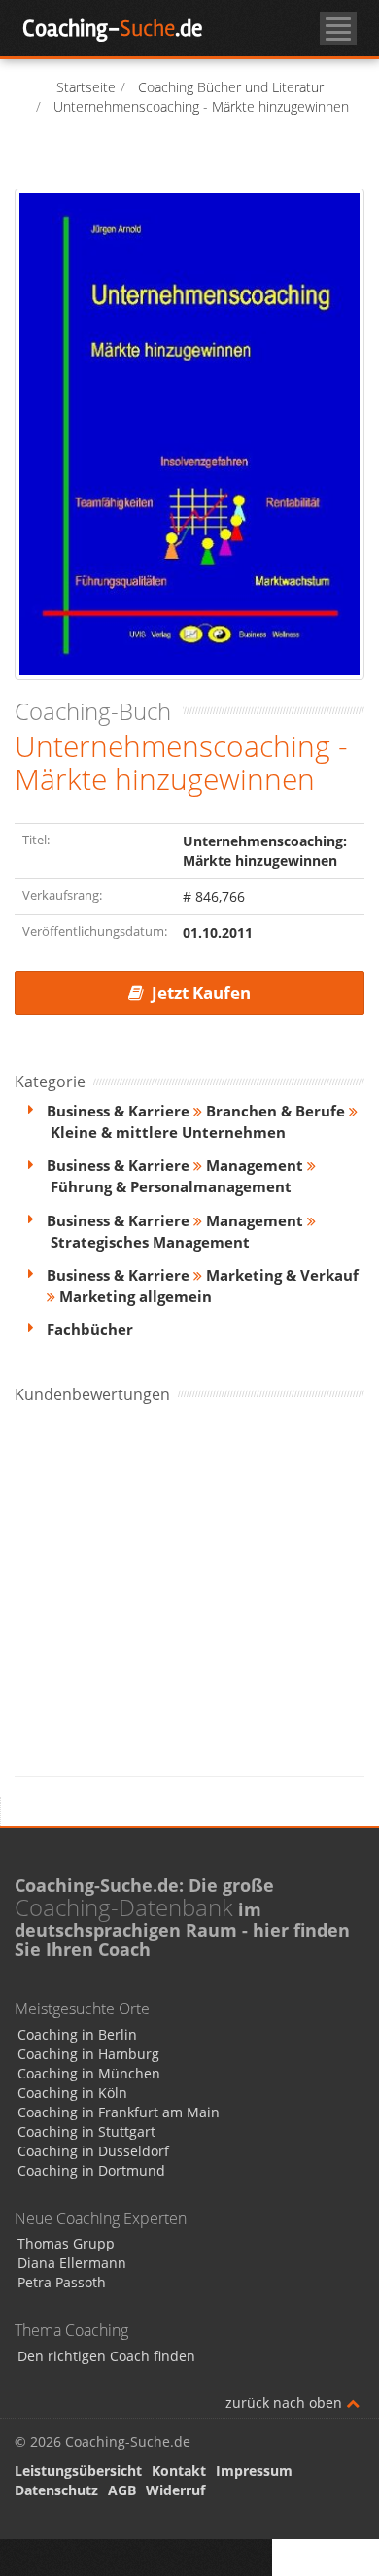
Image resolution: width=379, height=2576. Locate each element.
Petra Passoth (62, 2282)
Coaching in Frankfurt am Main (119, 2112)
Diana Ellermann (72, 2263)
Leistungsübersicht (78, 2471)
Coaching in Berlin (77, 2034)
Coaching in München (89, 2073)
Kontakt (179, 2471)
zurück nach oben (286, 2403)
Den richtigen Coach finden (106, 2356)
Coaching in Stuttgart (86, 2131)
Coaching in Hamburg (88, 2054)
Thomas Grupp (66, 2243)
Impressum (254, 2471)
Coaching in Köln (72, 2093)
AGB (122, 2490)
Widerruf (175, 2490)
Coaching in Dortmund (91, 2170)
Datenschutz (56, 2490)
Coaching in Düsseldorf (93, 2151)
